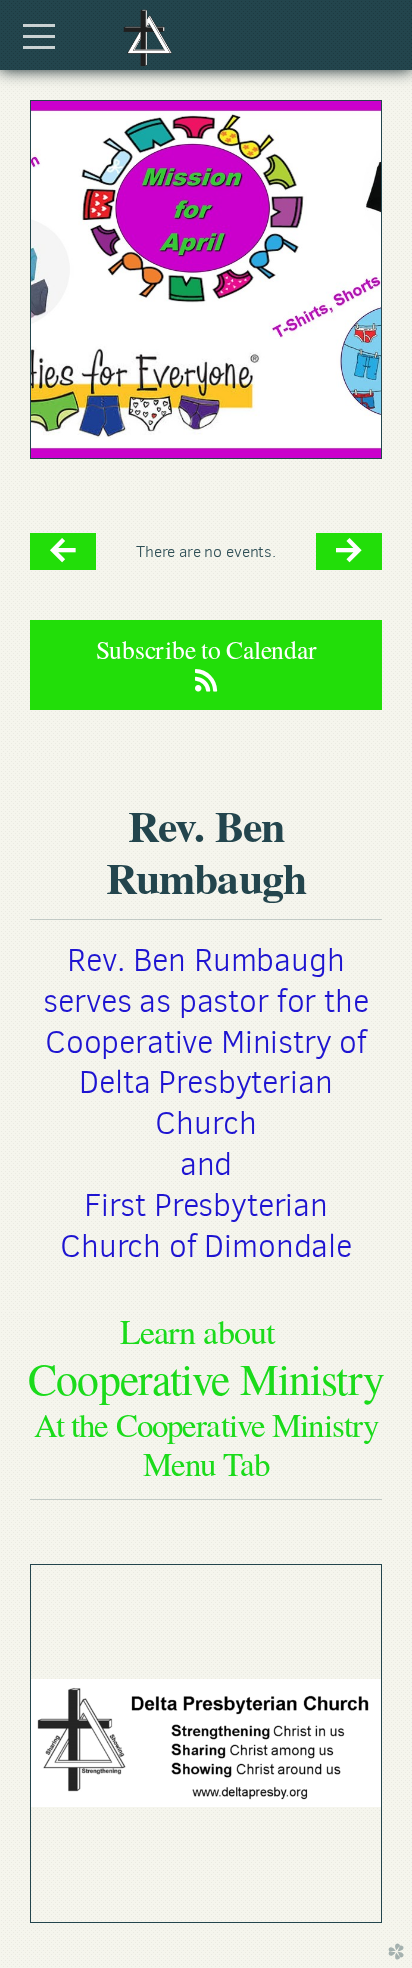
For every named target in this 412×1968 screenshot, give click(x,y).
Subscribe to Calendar (206, 649)
